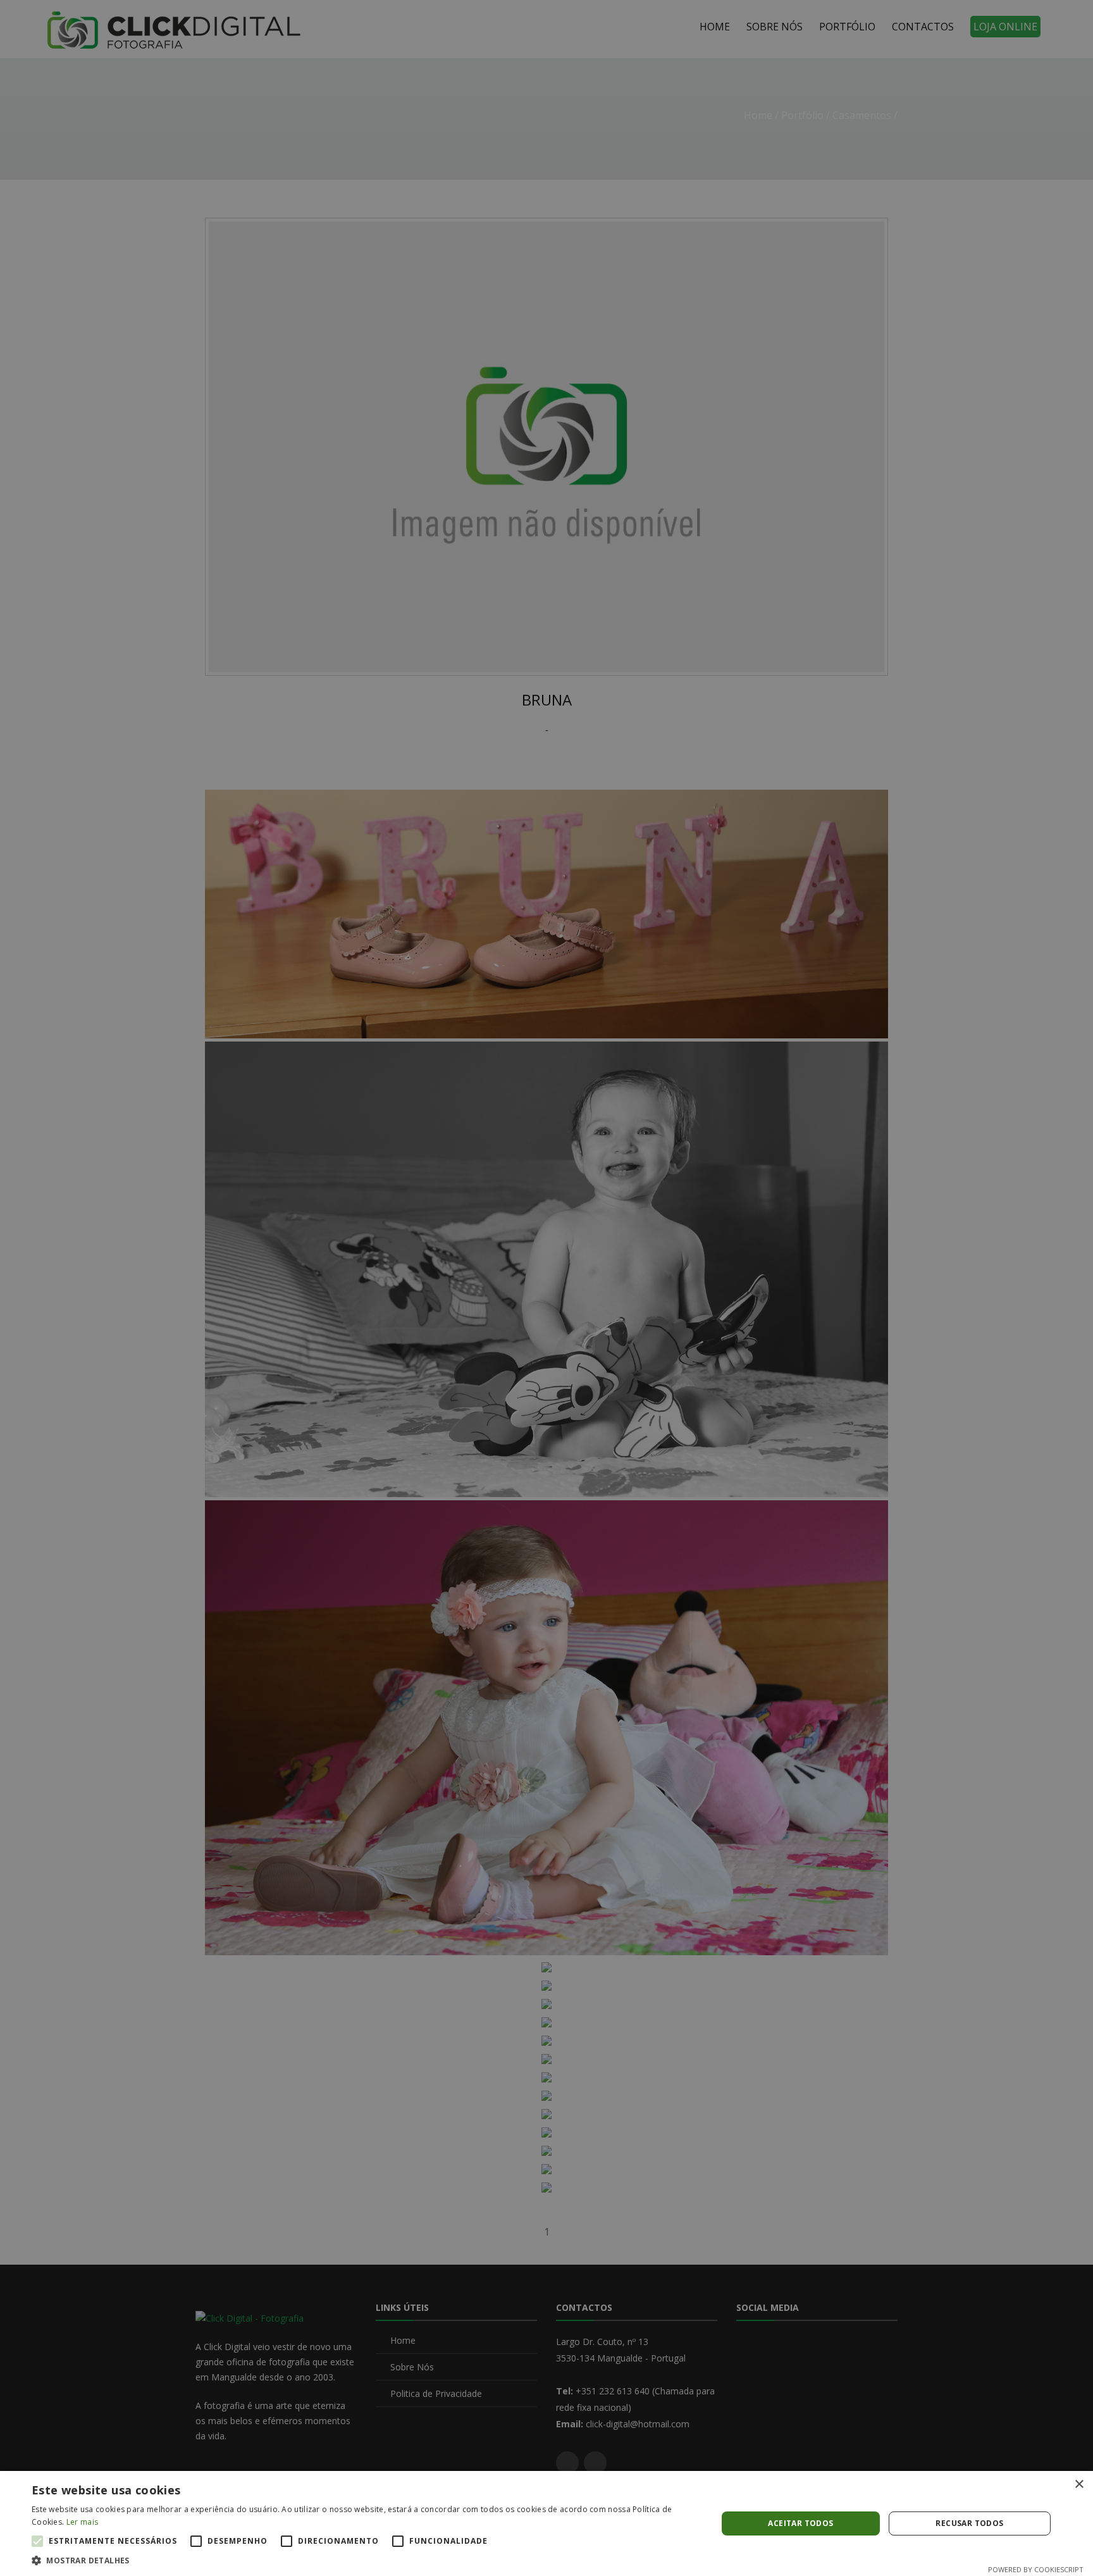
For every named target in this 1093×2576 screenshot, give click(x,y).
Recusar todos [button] (969, 2523)
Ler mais (82, 2522)
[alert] (546, 1288)
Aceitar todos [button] (800, 2523)
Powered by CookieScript (1036, 2569)
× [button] (1079, 2485)
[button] (364, 2560)
